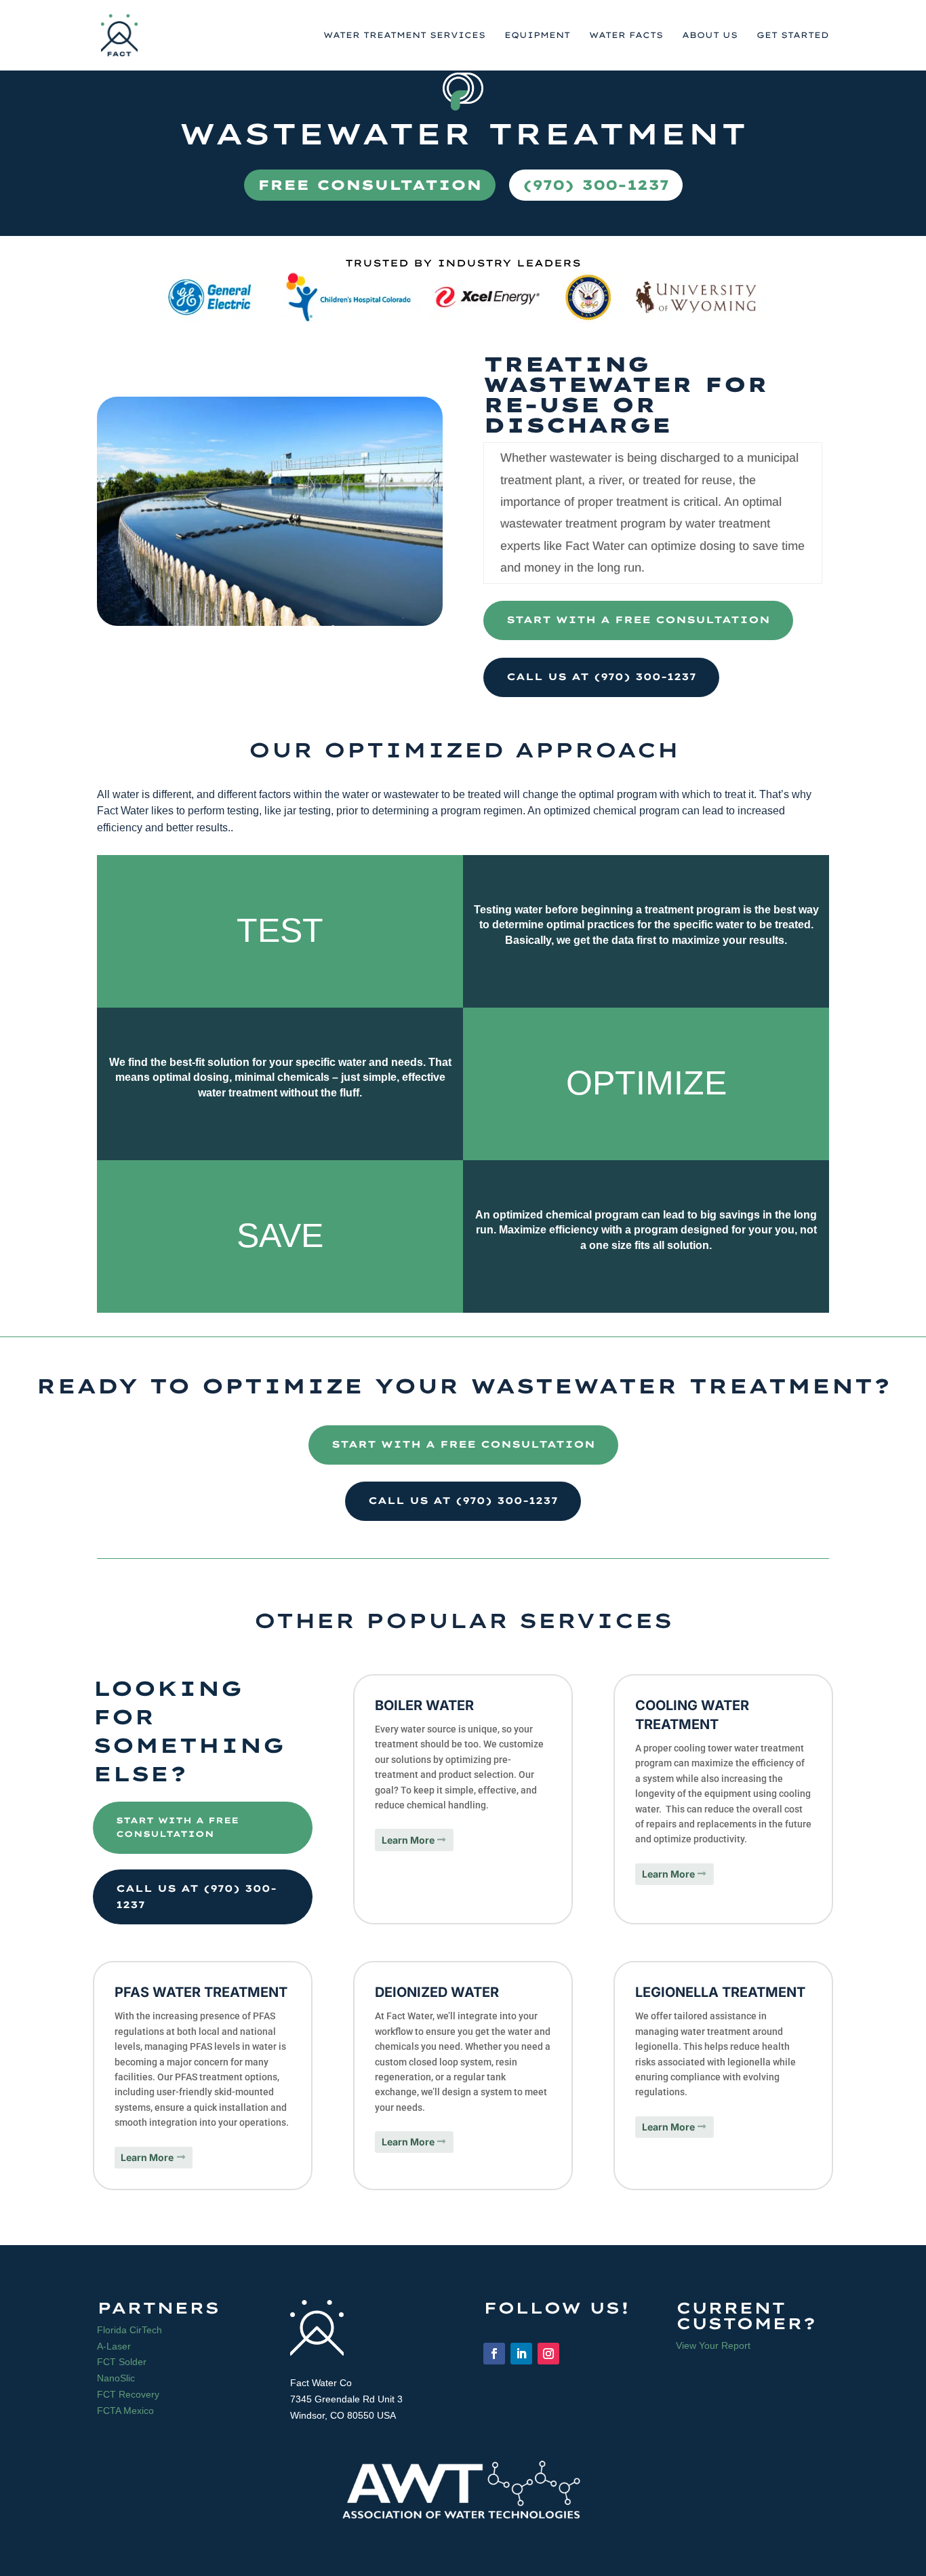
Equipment (537, 35)
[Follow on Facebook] (494, 2354)
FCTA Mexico (125, 2411)
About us (710, 35)
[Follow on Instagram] (548, 2354)
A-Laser (114, 2346)
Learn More (408, 1840)
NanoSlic (116, 2378)
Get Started (793, 35)
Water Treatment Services (404, 35)
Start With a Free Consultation (638, 620)
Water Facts (626, 35)
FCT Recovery (128, 2394)
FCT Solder (122, 2362)
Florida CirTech (129, 2330)
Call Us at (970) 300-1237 (601, 677)
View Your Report (713, 2345)
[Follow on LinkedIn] (521, 2354)
